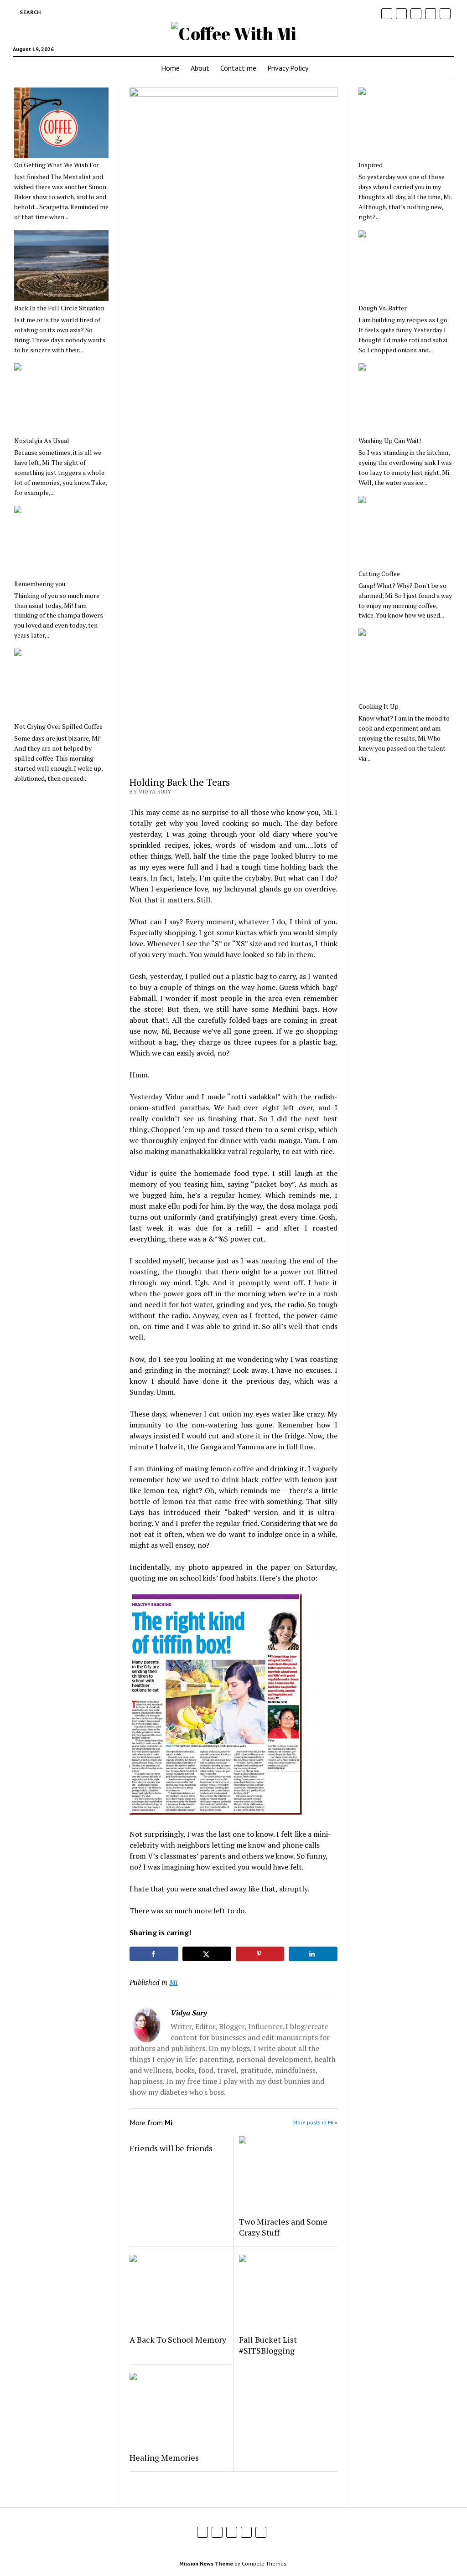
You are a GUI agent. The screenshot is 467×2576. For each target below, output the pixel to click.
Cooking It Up (379, 706)
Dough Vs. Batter (383, 308)
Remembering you (40, 584)
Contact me (238, 68)
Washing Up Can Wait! (390, 441)
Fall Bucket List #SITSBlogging (268, 2345)
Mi (173, 1982)
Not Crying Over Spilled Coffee (58, 726)
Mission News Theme (206, 2563)
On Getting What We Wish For (57, 165)
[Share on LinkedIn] (313, 1954)
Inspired (371, 165)
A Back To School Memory (178, 2339)
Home (170, 68)
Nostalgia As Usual (42, 441)
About (200, 68)
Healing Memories (164, 2458)
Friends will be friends (171, 2148)
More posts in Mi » (315, 2122)
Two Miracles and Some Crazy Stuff (283, 2227)
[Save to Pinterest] (260, 1954)
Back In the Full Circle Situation (59, 308)
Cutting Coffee (379, 574)
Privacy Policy (288, 68)
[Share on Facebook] (154, 1954)
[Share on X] (207, 1954)
